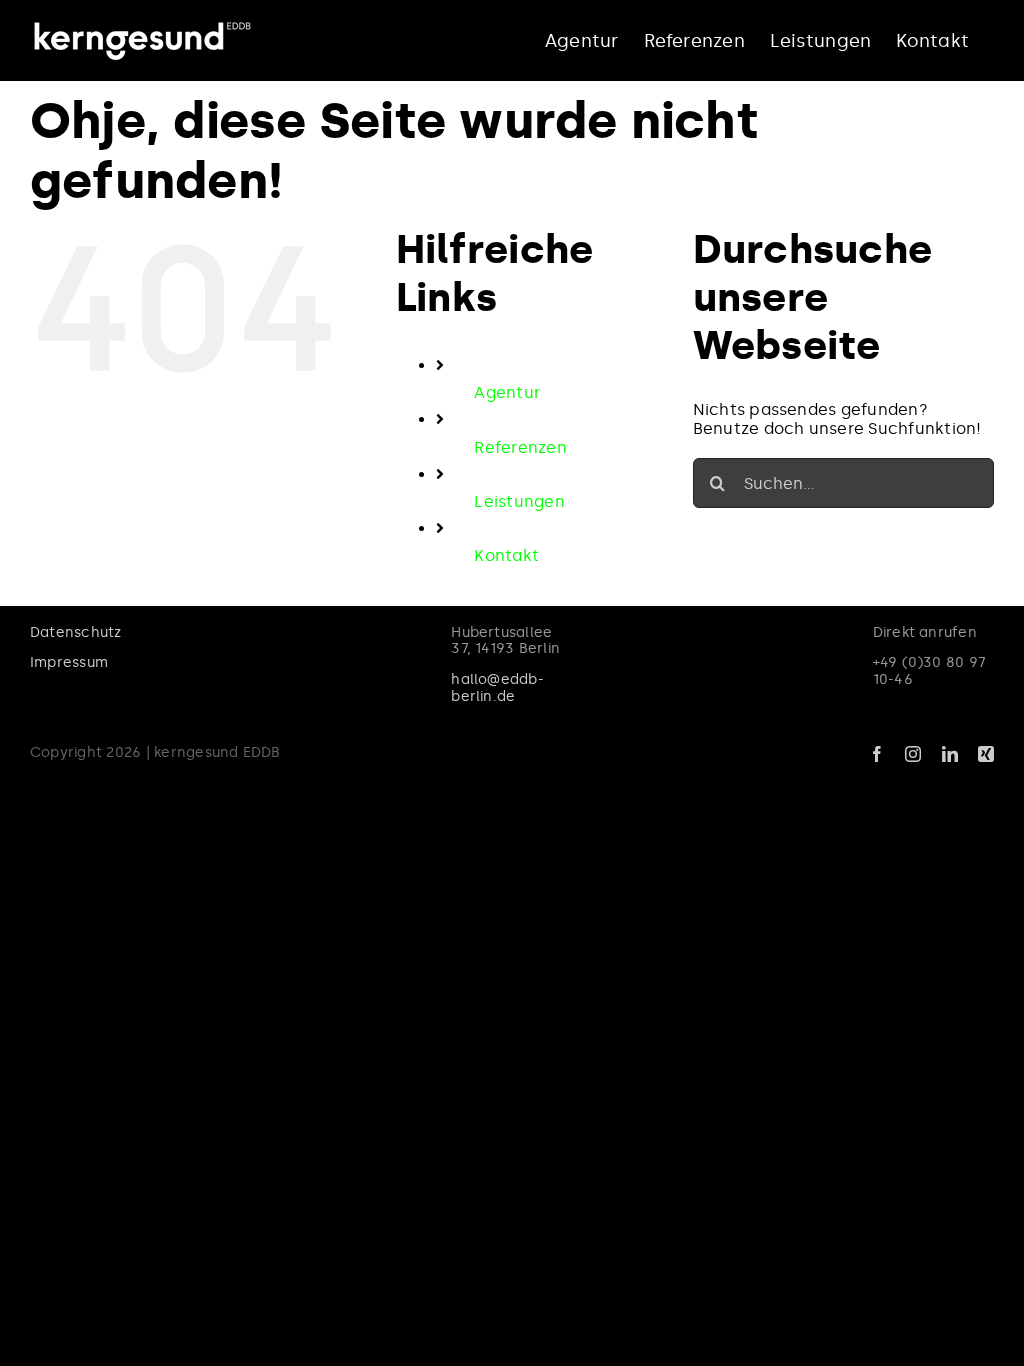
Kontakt (506, 555)
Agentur (507, 392)
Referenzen (520, 447)
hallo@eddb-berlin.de (497, 688)
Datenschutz (76, 632)
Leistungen (519, 501)
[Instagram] (913, 754)
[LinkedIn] (950, 754)
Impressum (69, 662)
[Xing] (986, 754)
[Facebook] (877, 754)
